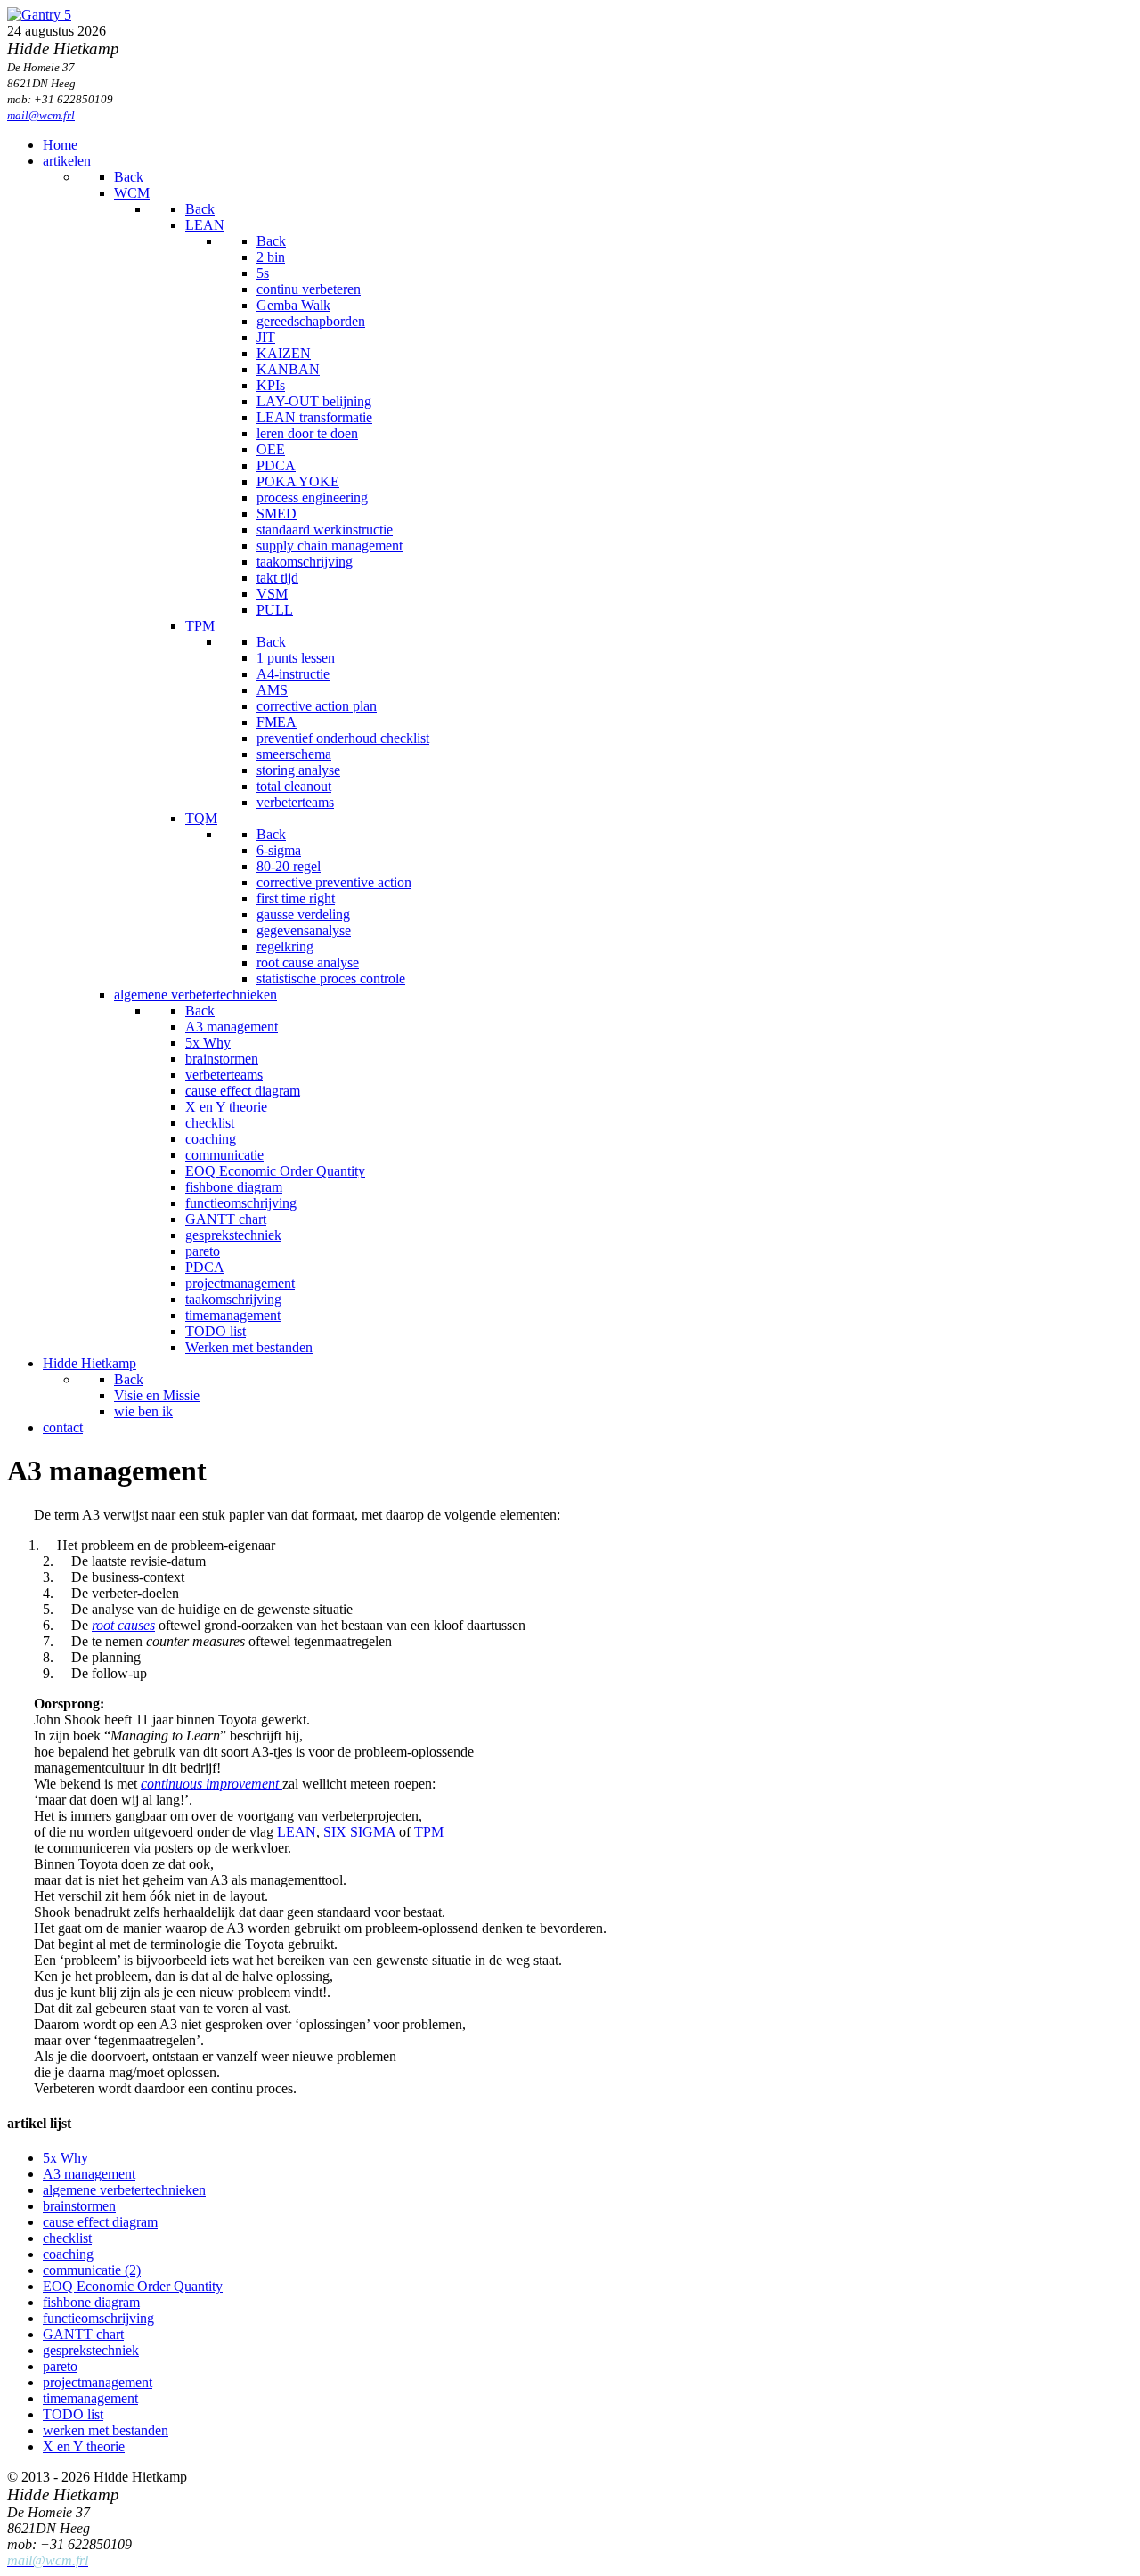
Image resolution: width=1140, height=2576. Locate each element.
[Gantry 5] (39, 15)
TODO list (73, 2414)
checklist (67, 2238)
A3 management (89, 2174)
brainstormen (79, 2206)
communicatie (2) (92, 2270)
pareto (60, 2366)
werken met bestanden (106, 2430)
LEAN (297, 1832)
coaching (68, 2254)
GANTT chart (83, 2334)
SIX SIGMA (359, 1832)
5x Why (65, 2158)
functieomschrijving (98, 2318)
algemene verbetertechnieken (124, 2190)
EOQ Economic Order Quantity (133, 2286)
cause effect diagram (100, 2222)
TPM (429, 1832)
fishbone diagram (91, 2302)
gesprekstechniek (91, 2350)
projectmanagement (98, 2382)
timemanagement (90, 2398)
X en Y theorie (84, 2446)
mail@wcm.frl (41, 115)
